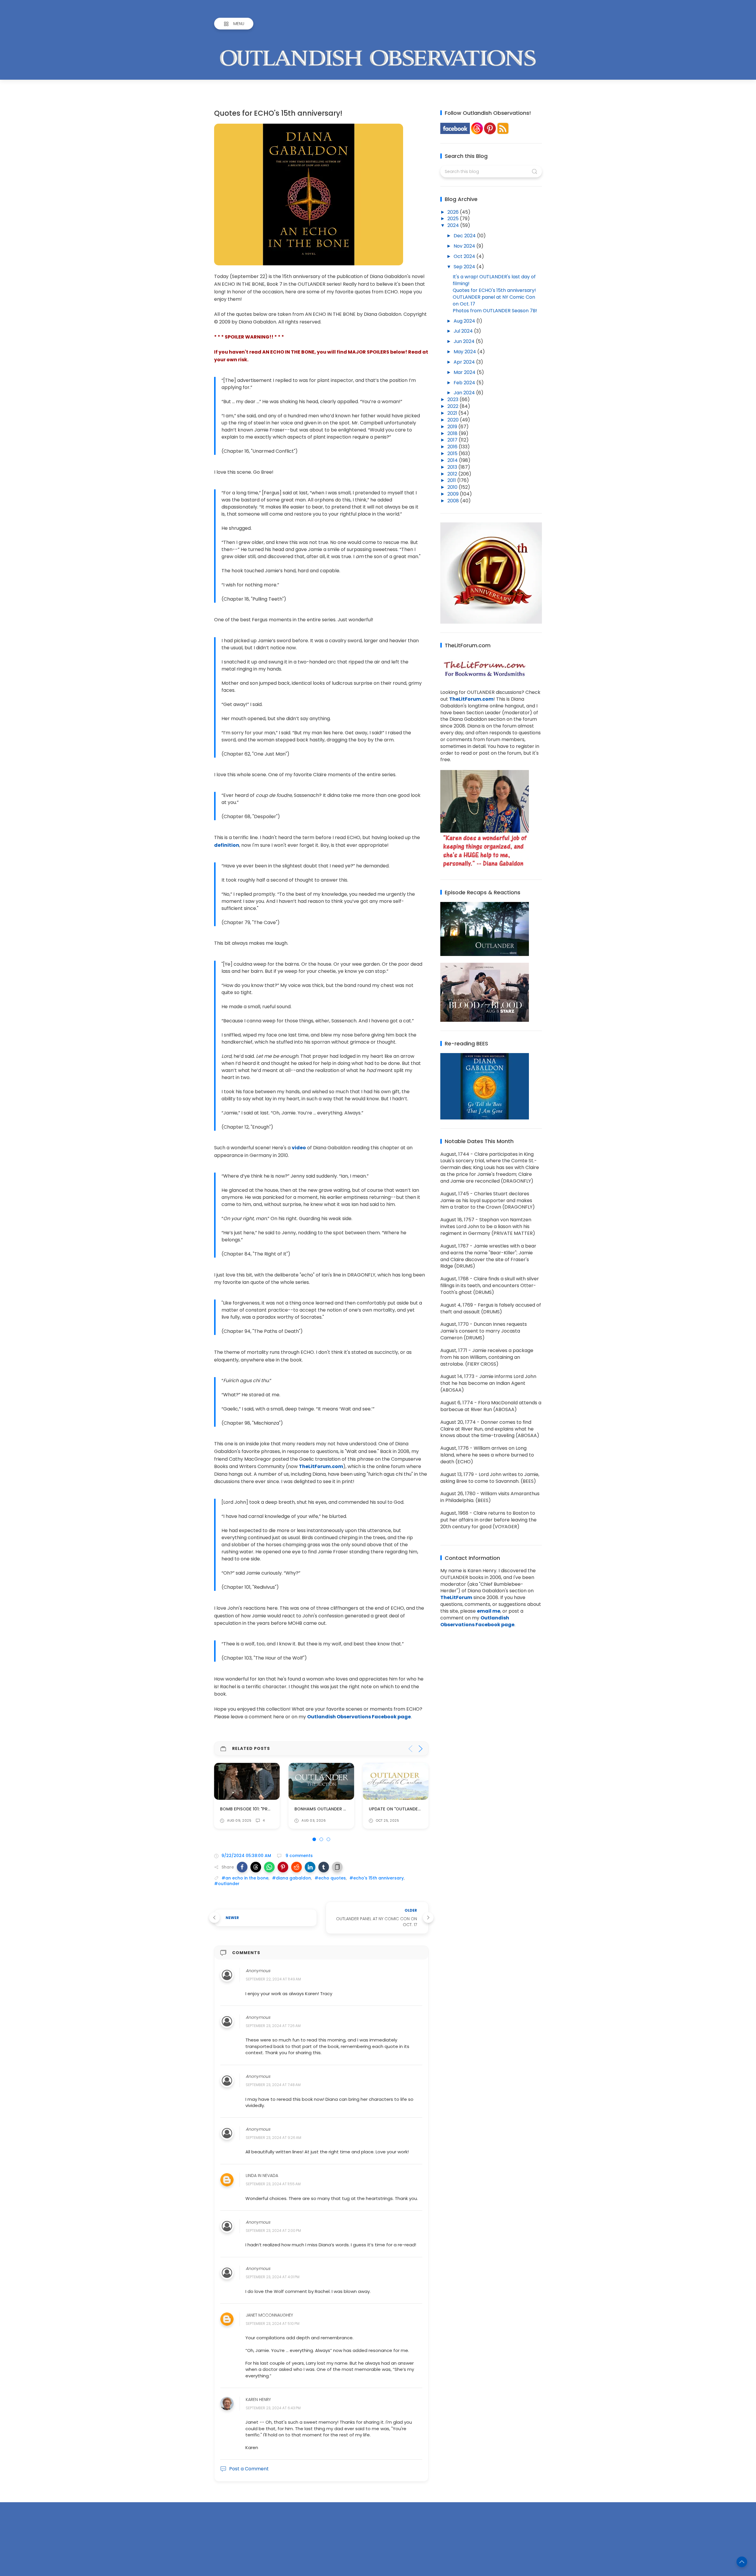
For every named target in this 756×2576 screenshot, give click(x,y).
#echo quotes (330, 1878)
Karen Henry (258, 2400)
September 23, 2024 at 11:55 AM (273, 2184)
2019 (453, 427)
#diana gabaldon (291, 1878)
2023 (453, 399)
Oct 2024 (465, 256)
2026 (454, 212)
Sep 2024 (465, 267)
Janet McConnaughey (269, 2315)
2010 (453, 487)
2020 (454, 420)
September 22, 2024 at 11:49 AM (273, 1979)
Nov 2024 (465, 246)
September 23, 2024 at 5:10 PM (273, 2324)
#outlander (227, 1884)
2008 (454, 501)
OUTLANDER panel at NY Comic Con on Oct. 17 (494, 300)
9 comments (299, 1856)
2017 (453, 440)
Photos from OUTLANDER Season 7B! (495, 311)
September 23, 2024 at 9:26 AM (273, 2138)
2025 (454, 219)
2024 (454, 225)
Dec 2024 (465, 236)
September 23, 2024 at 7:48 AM (273, 2085)
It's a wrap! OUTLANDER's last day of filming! (494, 280)
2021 (453, 413)
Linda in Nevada (262, 2176)
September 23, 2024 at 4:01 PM (273, 2277)
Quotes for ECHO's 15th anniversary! (494, 290)
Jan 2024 (465, 393)
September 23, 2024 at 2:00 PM (273, 2231)
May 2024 (465, 352)
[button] (242, 1867)
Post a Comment (249, 2469)
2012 (453, 474)
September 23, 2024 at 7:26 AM (273, 2026)
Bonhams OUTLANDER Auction (254, 1809)
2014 (453, 460)
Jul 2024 (464, 331)
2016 (453, 447)
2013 (453, 467)
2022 (453, 406)
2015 (453, 453)
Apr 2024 (465, 362)
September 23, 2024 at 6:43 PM (273, 2408)
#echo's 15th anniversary (377, 1878)
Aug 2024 (465, 321)
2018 (453, 433)
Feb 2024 (465, 383)
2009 (454, 494)
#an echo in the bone (245, 1878)
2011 (452, 480)
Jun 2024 (465, 341)
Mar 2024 (465, 372)
